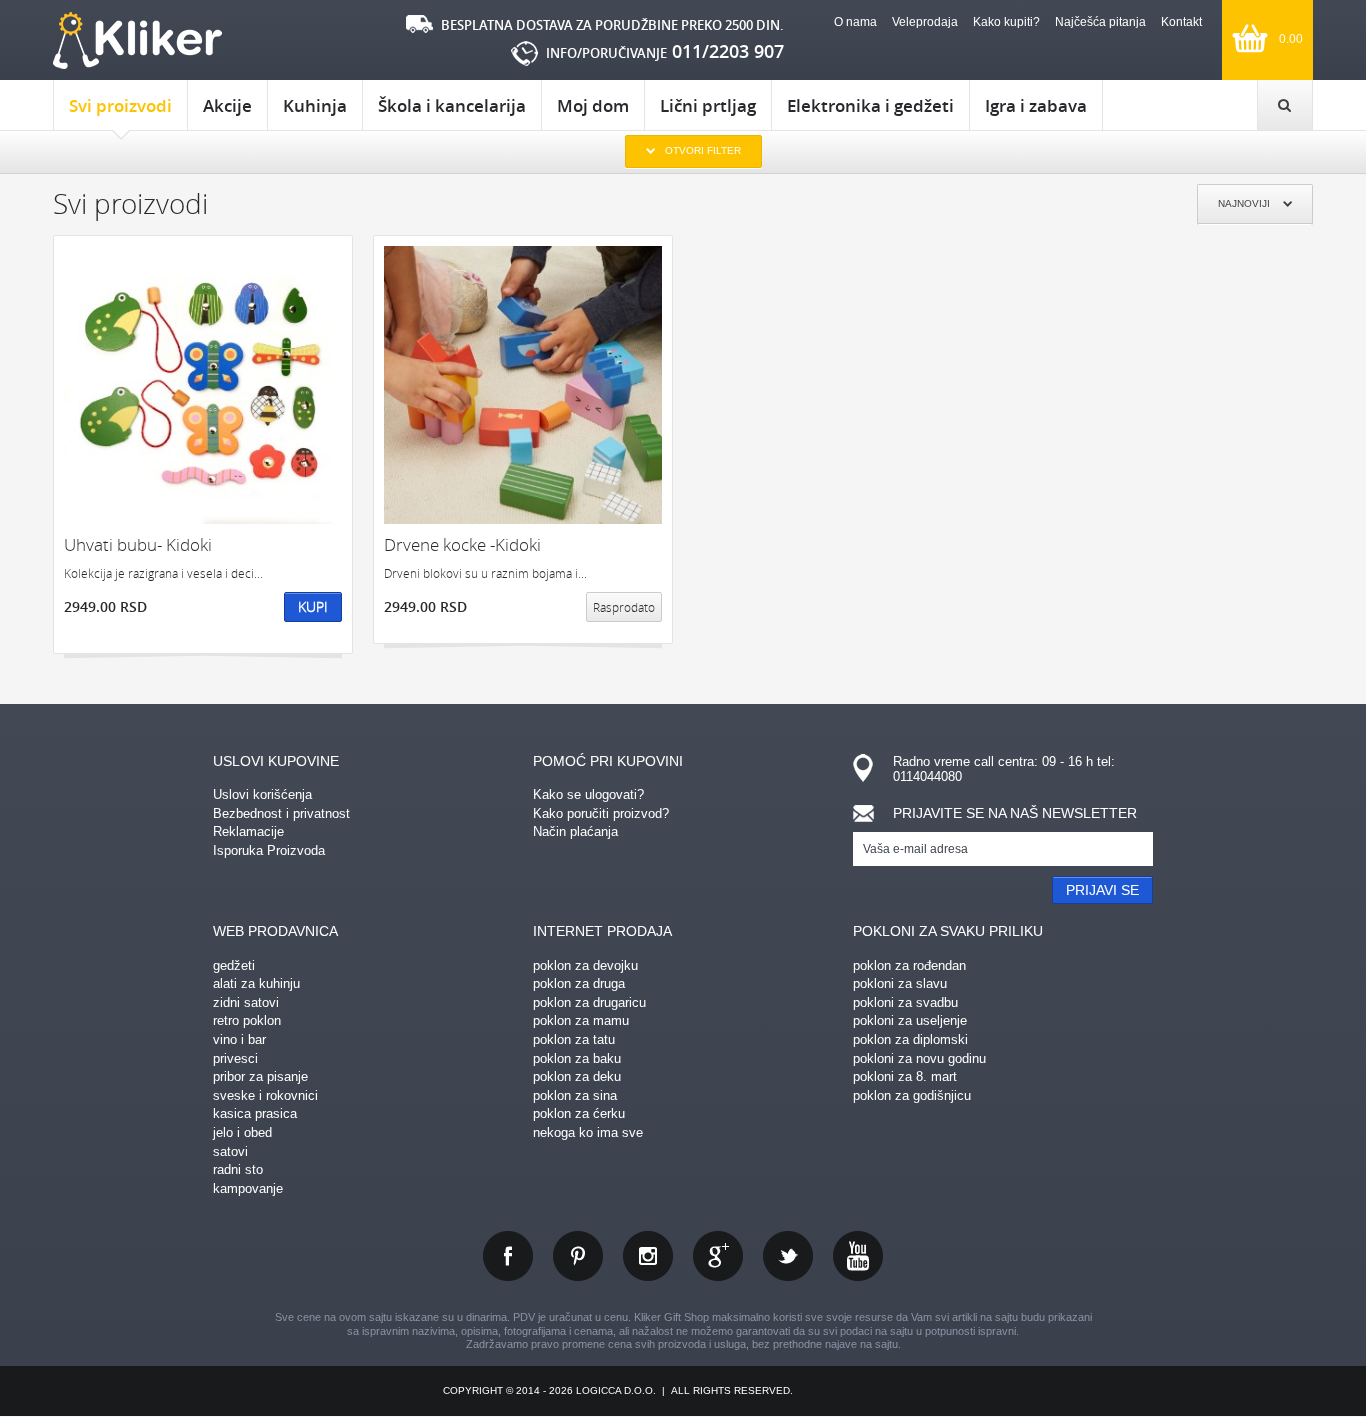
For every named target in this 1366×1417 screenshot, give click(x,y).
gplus (718, 1256)
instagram (648, 1256)
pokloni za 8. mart (905, 1076)
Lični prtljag (708, 105)
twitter (788, 1256)
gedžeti (234, 965)
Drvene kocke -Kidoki (462, 544)
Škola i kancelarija (452, 105)
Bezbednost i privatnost (281, 813)
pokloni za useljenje (910, 1020)
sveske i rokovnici (265, 1095)
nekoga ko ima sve (588, 1132)
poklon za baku (577, 1058)
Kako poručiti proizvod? (601, 813)
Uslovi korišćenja (262, 794)
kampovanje (248, 1188)
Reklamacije (248, 831)
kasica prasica (255, 1113)
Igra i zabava (1036, 105)
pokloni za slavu (900, 983)
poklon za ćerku (579, 1113)
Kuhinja (315, 105)
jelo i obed (242, 1132)
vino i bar (239, 1039)
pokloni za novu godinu (919, 1058)
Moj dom (593, 105)
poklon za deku (577, 1076)
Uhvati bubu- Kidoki (138, 544)
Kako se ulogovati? (588, 794)
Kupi (313, 606)
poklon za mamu (581, 1020)
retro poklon (247, 1020)
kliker (137, 40)
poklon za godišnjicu (912, 1095)
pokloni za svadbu (905, 1002)
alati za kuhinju (256, 983)
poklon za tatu (574, 1039)
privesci (235, 1058)
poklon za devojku (585, 965)
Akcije (227, 105)
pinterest (578, 1256)
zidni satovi (246, 1002)
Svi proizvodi (120, 105)
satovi (230, 1151)
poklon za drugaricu (589, 1002)
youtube (858, 1256)
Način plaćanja (575, 831)
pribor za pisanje (260, 1076)
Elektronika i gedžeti (870, 105)
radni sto (238, 1169)
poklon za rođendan (909, 965)
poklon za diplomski (910, 1039)
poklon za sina (575, 1095)
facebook (508, 1256)
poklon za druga (579, 983)
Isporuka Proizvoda (269, 850)
